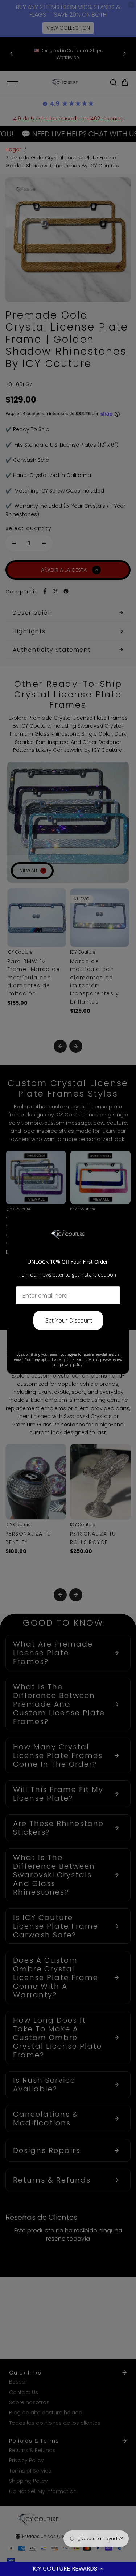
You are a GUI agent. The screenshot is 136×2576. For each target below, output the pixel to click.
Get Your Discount (68, 1320)
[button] (68, 2569)
